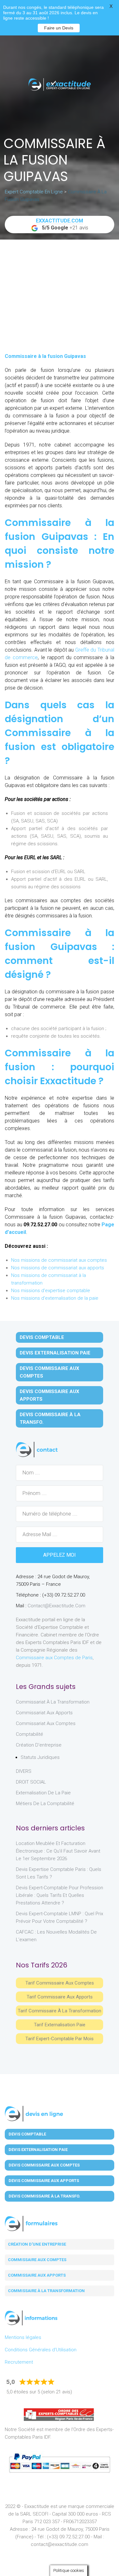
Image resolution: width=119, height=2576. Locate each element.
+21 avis (62, 224)
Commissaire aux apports (37, 2275)
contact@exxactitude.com (56, 1606)
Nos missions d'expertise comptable (51, 1291)
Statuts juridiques (40, 1757)
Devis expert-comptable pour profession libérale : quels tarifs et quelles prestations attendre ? (60, 1895)
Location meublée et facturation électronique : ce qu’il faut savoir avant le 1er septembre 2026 (58, 1851)
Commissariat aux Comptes (46, 1723)
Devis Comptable (42, 1337)
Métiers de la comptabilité (45, 1804)
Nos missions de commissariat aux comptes (59, 1260)
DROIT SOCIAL (31, 1782)
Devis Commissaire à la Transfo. (50, 1418)
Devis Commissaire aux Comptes (50, 1372)
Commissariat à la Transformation (53, 1702)
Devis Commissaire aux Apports (50, 1395)
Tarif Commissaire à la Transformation (60, 2011)
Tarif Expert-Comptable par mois (60, 2039)
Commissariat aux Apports (44, 1713)
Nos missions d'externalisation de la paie (55, 1298)
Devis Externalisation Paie (55, 1353)
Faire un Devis (59, 28)
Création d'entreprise (39, 1745)
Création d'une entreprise (37, 2244)
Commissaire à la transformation (46, 2291)
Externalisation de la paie (43, 1793)
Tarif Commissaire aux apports (60, 1997)
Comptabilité (30, 1734)
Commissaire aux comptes (37, 2260)
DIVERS (24, 1771)
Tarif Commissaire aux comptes (60, 1983)
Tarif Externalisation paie (60, 2025)
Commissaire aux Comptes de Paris (54, 1658)
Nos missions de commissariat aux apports (58, 1268)
